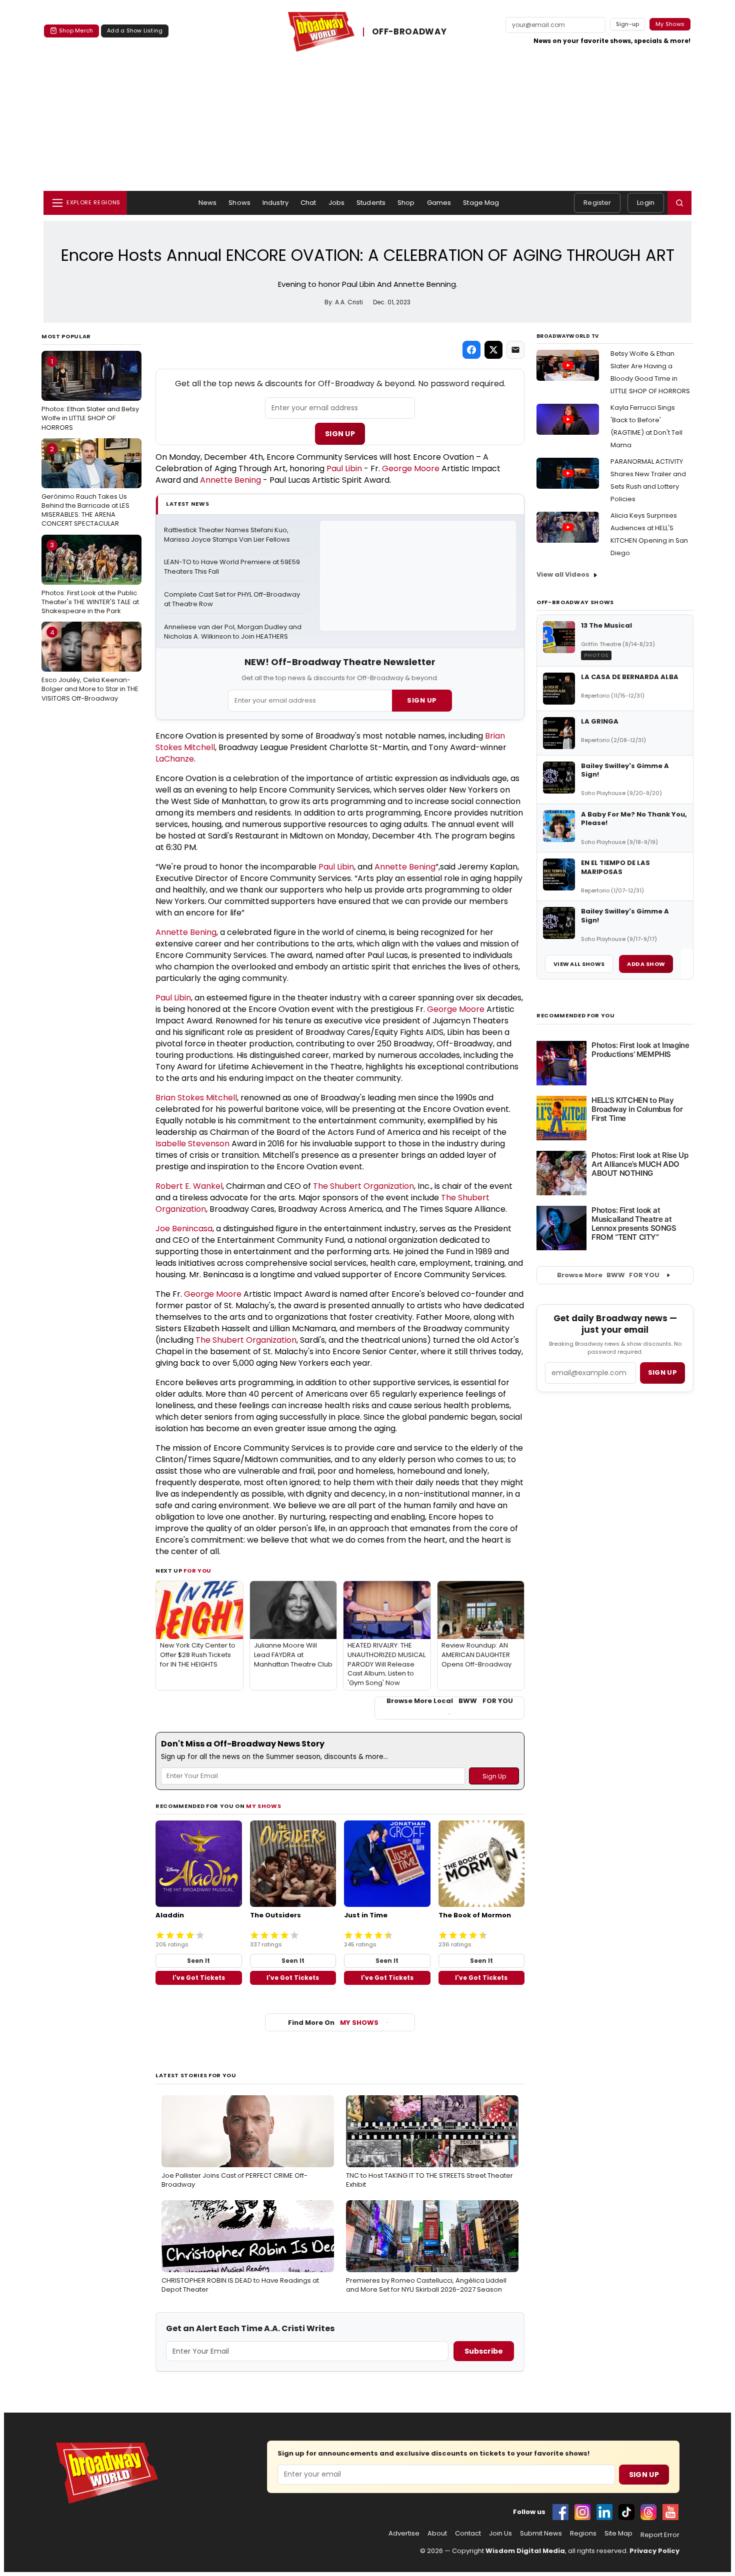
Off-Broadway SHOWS (575, 602)
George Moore (411, 468)
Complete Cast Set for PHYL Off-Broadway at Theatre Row (233, 599)
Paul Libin (344, 468)
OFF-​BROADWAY (409, 32)
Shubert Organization (372, 1186)
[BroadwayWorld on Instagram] (582, 2512)
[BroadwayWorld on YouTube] (670, 2512)
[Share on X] (493, 350)
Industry (275, 203)
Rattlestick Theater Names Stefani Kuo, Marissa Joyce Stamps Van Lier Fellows (227, 535)
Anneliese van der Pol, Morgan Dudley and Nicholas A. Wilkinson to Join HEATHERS (233, 632)
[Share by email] (515, 350)
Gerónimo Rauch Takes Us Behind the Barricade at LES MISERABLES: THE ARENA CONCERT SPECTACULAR (85, 486)
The (321, 1186)
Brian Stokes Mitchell (196, 1098)
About (437, 2534)
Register (597, 203)
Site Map (618, 2534)
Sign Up (340, 434)
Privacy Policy (654, 2551)
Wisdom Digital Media (525, 2551)
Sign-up (628, 24)
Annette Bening (230, 480)
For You (197, 1571)
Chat (308, 203)
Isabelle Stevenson (192, 1144)
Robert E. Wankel (189, 1186)
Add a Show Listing (135, 30)
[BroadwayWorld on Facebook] (560, 2512)
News (208, 203)
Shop (406, 203)
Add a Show (646, 964)
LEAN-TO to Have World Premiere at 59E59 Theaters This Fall (233, 567)
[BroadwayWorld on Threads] (648, 2512)
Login (646, 203)
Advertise (404, 2534)
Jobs (337, 203)
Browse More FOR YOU (608, 1275)
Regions (583, 2534)
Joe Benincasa (184, 1229)
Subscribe (484, 2351)
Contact (468, 2534)
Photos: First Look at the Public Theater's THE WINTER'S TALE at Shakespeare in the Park (90, 578)
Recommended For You (576, 1016)
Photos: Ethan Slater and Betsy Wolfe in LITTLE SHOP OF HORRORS (90, 394)
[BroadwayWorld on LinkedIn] (604, 2512)
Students (371, 203)
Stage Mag (481, 203)
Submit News (541, 2534)
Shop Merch (76, 30)
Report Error (660, 2535)
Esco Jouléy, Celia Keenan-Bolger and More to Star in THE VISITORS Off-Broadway (90, 665)
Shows (239, 203)
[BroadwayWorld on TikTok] (626, 2512)
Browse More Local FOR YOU (450, 1701)
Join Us (500, 2534)
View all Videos (563, 574)
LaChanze (175, 759)
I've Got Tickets (199, 1978)
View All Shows (579, 964)
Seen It (198, 1961)
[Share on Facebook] (471, 350)
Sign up (662, 1372)
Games (439, 203)
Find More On (333, 2023)
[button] (679, 203)
